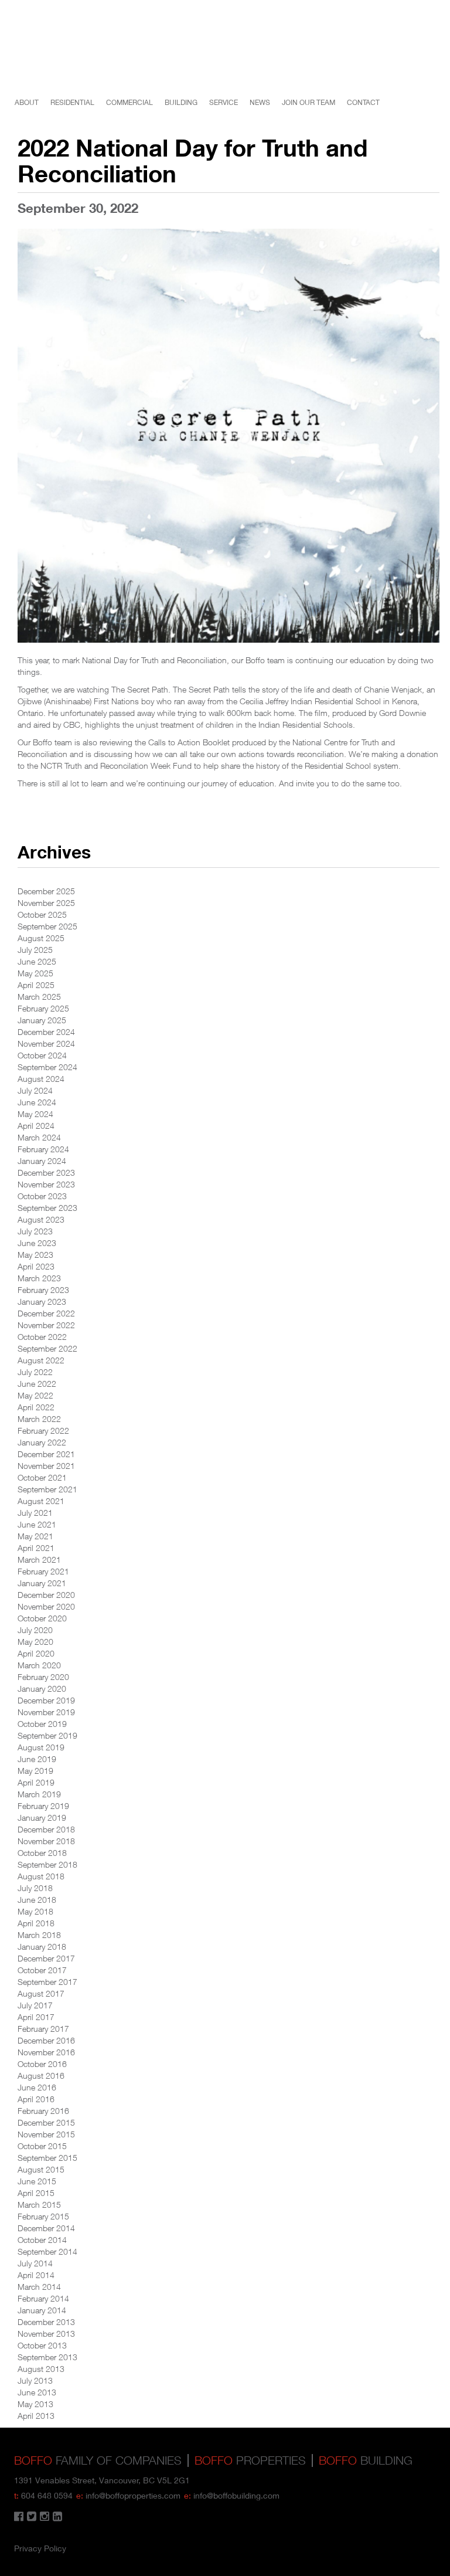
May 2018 (35, 1911)
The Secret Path (140, 689)
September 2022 (47, 1348)
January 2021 (42, 1583)
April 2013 (36, 2416)
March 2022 (39, 1419)
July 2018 (35, 1888)
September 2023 (47, 1208)
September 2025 (47, 926)
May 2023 (35, 1255)
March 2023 (39, 1278)
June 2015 (37, 2181)
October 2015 (42, 2146)
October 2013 (42, 2345)
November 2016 (46, 2052)
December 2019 (46, 1700)
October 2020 (42, 1618)
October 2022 (42, 1337)
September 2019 (47, 1735)
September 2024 (47, 1067)
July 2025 (35, 950)
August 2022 (41, 1360)
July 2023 (35, 1231)
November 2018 (46, 1841)
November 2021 (46, 1466)
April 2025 (36, 985)
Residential (72, 102)
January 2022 (42, 1442)
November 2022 (46, 1325)
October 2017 (42, 1970)
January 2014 (42, 2310)
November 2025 (46, 903)
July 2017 (35, 2005)
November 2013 (46, 2334)
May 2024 (35, 1114)
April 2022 (36, 1407)
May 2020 (35, 1642)
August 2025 (41, 938)
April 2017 (36, 2017)
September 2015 (47, 2158)
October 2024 (42, 1055)
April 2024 (36, 1126)
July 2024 (35, 1090)
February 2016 (43, 2111)
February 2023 (43, 1290)
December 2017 (46, 1958)
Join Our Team (308, 102)
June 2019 (37, 1759)
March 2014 (39, 2287)
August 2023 (41, 1219)
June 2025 (37, 961)
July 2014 (35, 2263)
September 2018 (47, 1864)
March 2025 (39, 997)
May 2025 (35, 973)
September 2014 (47, 2251)
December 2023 (46, 1172)
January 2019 (42, 1818)
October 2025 (42, 914)
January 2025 (42, 1020)
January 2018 (42, 1947)
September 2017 (47, 1982)
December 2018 (46, 1829)
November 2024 (46, 1043)
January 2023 (42, 1301)
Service (224, 102)
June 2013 (37, 2392)
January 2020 (42, 1689)
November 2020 (46, 1606)
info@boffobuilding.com (236, 2495)
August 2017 (41, 1993)
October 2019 (42, 1724)
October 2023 (42, 1196)
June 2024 (37, 1102)
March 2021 (39, 1559)
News (260, 102)
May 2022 (35, 1395)
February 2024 (43, 1149)
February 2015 (43, 2216)
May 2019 (35, 1771)
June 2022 (37, 1384)
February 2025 (43, 1008)
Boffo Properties (427, 60)
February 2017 (43, 2029)
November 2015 (46, 2134)
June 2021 (37, 1524)
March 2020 (39, 1665)
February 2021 (43, 1571)
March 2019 (39, 1794)
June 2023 (37, 1243)
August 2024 (41, 1079)
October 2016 (42, 2064)
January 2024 (42, 1161)
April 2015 (36, 2193)
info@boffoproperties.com (133, 2495)
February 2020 (43, 1677)
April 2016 (36, 2099)
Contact (363, 102)
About (27, 102)
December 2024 (46, 1032)
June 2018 (37, 1900)
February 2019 (43, 1806)
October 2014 (42, 2240)
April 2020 (36, 1653)
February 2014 (43, 2298)
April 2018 (36, 1923)
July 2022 (35, 1372)
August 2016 (41, 2076)
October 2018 (42, 1853)
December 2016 (46, 2040)
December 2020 (46, 1595)
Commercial (129, 102)
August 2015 (41, 2169)
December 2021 (46, 1454)
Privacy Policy (40, 2548)
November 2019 (46, 1712)
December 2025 (46, 891)
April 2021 (36, 1548)
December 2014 (46, 2228)
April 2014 (36, 2275)
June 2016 (37, 2087)
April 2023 (36, 1266)
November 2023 (46, 1184)
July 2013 (35, 2380)
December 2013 (46, 2322)
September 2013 (47, 2357)
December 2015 (46, 2122)
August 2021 (41, 1501)
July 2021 (35, 1513)
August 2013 (41, 2369)
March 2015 (39, 2205)
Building (181, 102)
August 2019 (41, 1747)
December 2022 (46, 1313)
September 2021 (47, 1489)
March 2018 (39, 1935)
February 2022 (43, 1430)
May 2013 (35, 2404)
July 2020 (35, 1630)
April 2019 (36, 1782)
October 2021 (42, 1477)
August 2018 (41, 1876)
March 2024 (39, 1137)
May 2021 (35, 1536)
